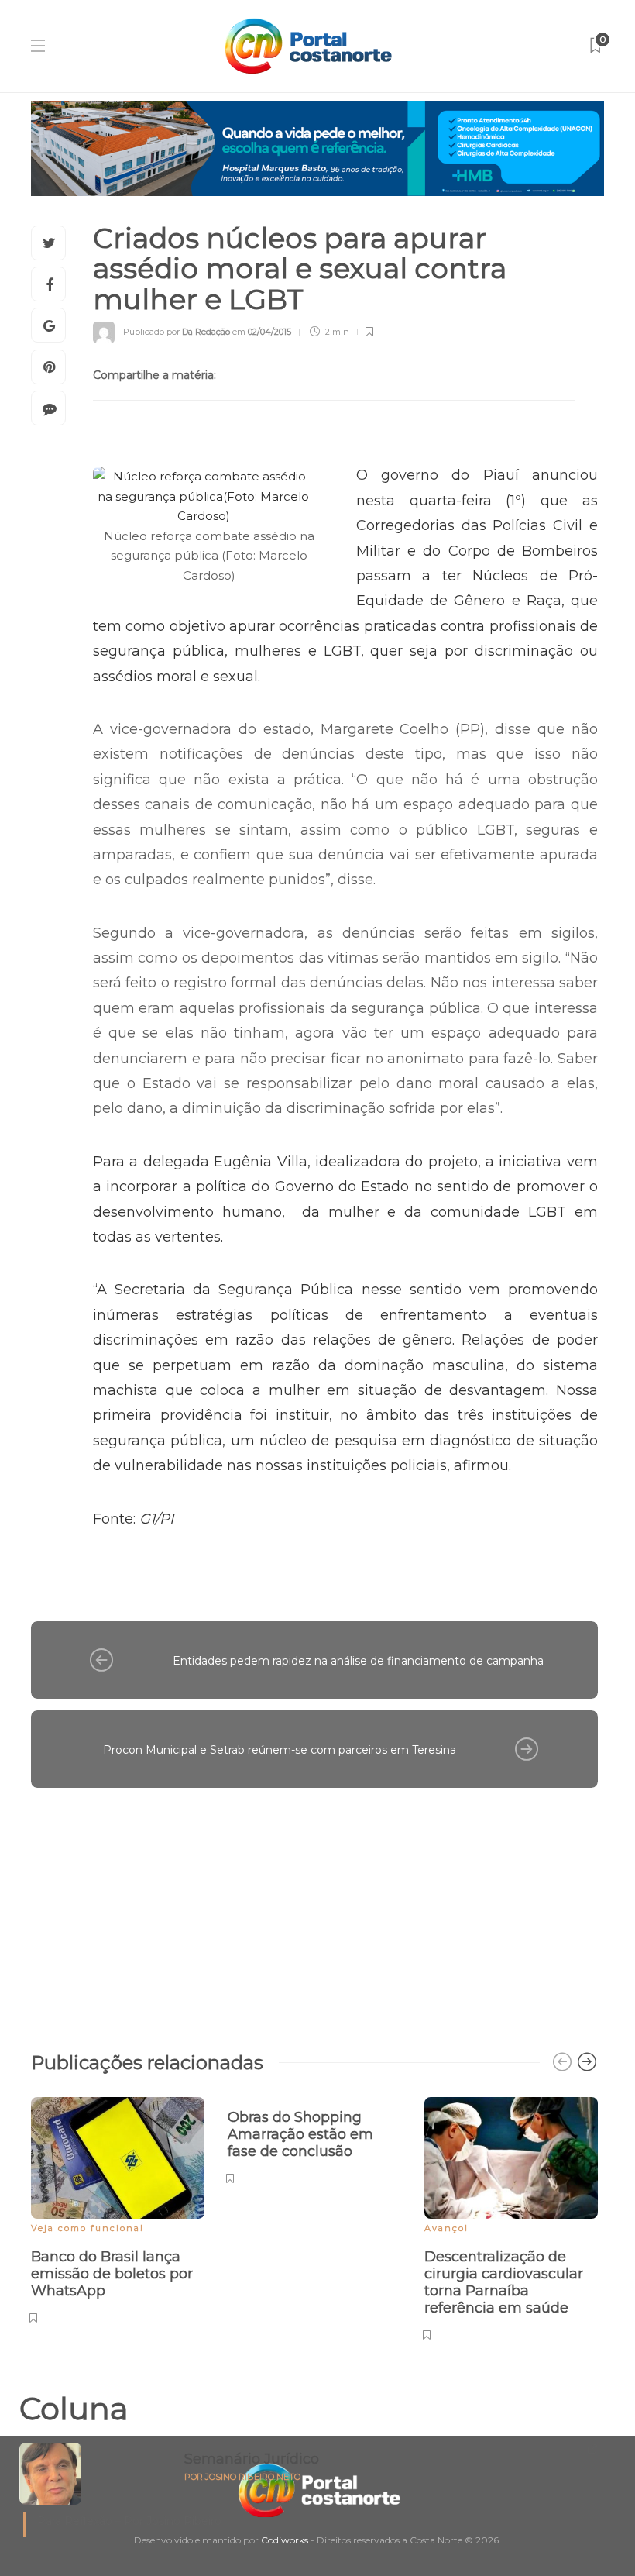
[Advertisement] (314, 1912)
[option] (118, 2208)
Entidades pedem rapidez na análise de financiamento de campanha (358, 1661)
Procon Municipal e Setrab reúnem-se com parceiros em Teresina (280, 1750)
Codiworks (285, 2540)
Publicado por (177, 332)
